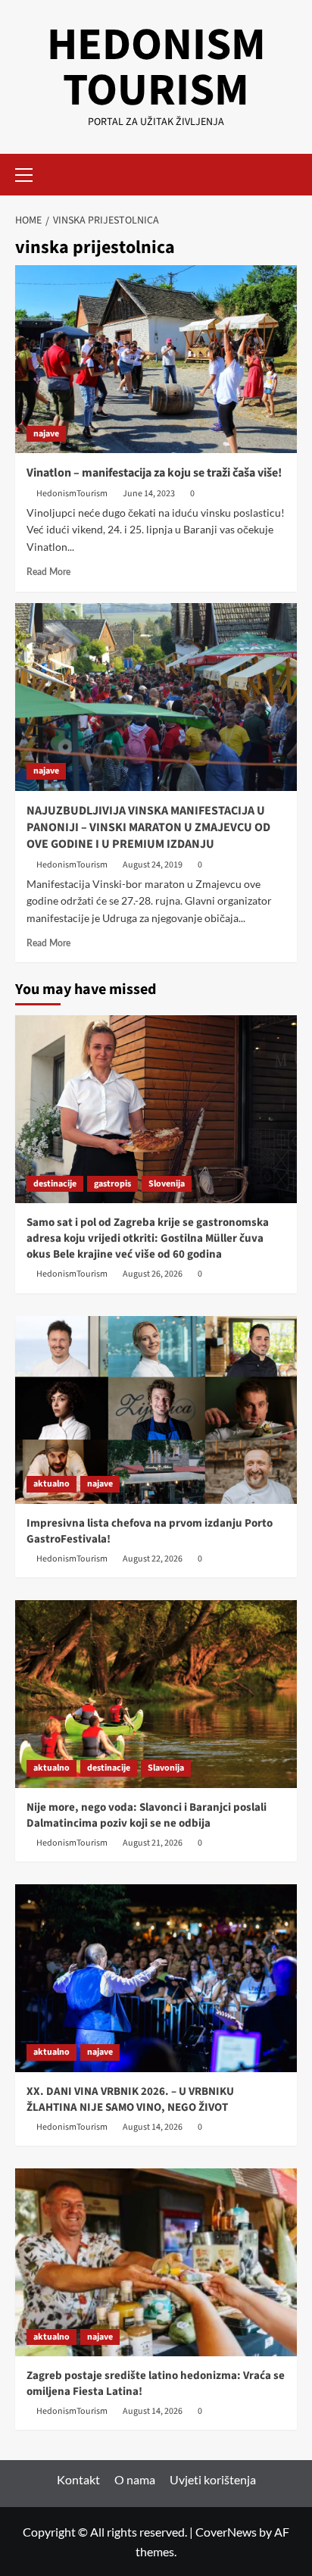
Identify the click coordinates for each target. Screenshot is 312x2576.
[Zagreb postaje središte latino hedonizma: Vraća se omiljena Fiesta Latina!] (156, 2262)
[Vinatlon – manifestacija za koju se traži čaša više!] (156, 359)
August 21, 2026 (153, 1843)
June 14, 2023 (149, 494)
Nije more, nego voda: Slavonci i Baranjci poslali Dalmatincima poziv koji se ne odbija (147, 1815)
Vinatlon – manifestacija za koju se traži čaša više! (154, 473)
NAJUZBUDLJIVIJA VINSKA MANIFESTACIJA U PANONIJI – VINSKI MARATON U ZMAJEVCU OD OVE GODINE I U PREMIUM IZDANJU (148, 828)
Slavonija (166, 1768)
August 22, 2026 (153, 1559)
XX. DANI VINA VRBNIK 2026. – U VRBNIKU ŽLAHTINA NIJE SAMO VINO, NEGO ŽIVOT (130, 2099)
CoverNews (226, 2532)
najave (46, 434)
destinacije (55, 1184)
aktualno (51, 1484)
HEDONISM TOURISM (156, 68)
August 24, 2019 (153, 865)
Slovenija (167, 1184)
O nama (135, 2479)
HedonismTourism (72, 494)
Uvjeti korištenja (213, 2479)
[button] (30, 173)
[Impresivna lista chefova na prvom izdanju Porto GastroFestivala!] (156, 1410)
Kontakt (78, 2479)
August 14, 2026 (153, 2127)
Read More (48, 572)
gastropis (112, 1184)
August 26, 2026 (153, 1274)
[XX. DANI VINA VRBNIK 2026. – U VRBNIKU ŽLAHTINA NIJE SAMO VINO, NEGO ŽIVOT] (156, 1978)
